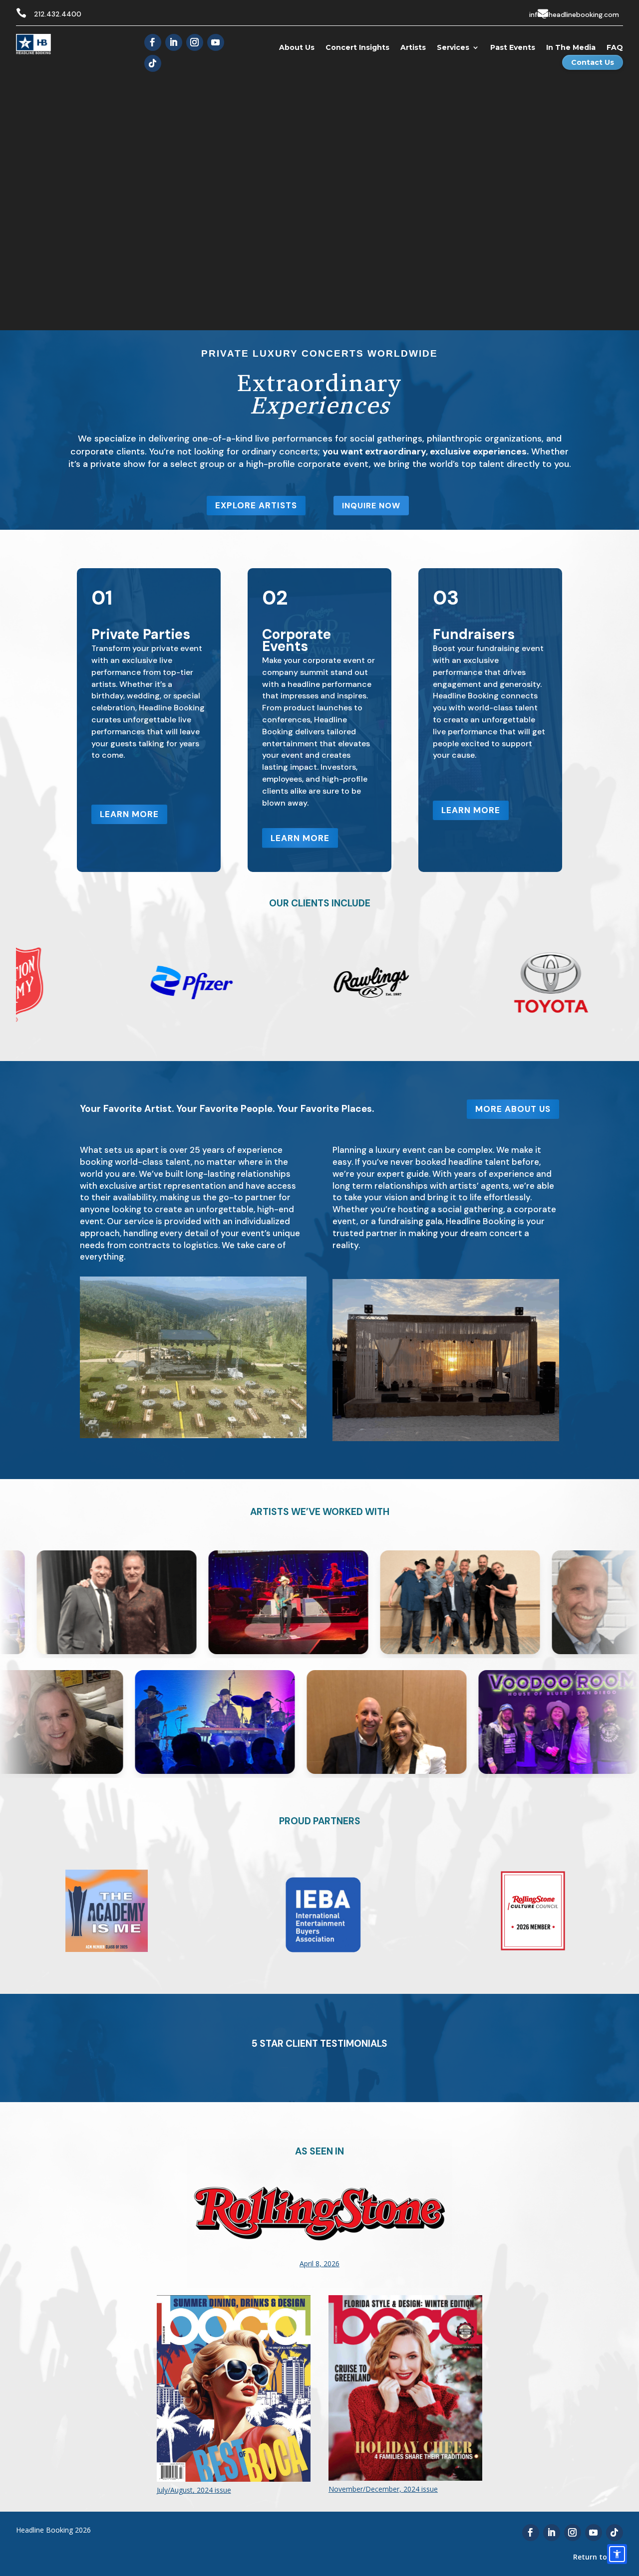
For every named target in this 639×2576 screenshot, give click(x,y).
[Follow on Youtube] (216, 42)
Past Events (513, 47)
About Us (297, 47)
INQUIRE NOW (371, 506)
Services (453, 47)
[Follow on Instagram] (195, 42)
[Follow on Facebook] (153, 42)
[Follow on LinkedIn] (174, 42)
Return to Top (598, 2557)
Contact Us (593, 62)
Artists (413, 47)
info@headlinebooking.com (574, 14)
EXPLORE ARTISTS (256, 505)
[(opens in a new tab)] (319, 2285)
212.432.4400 (58, 14)
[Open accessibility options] (617, 2554)
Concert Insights (357, 47)
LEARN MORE (129, 814)
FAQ (615, 47)
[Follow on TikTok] (153, 63)
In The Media (571, 47)
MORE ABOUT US (513, 1109)
